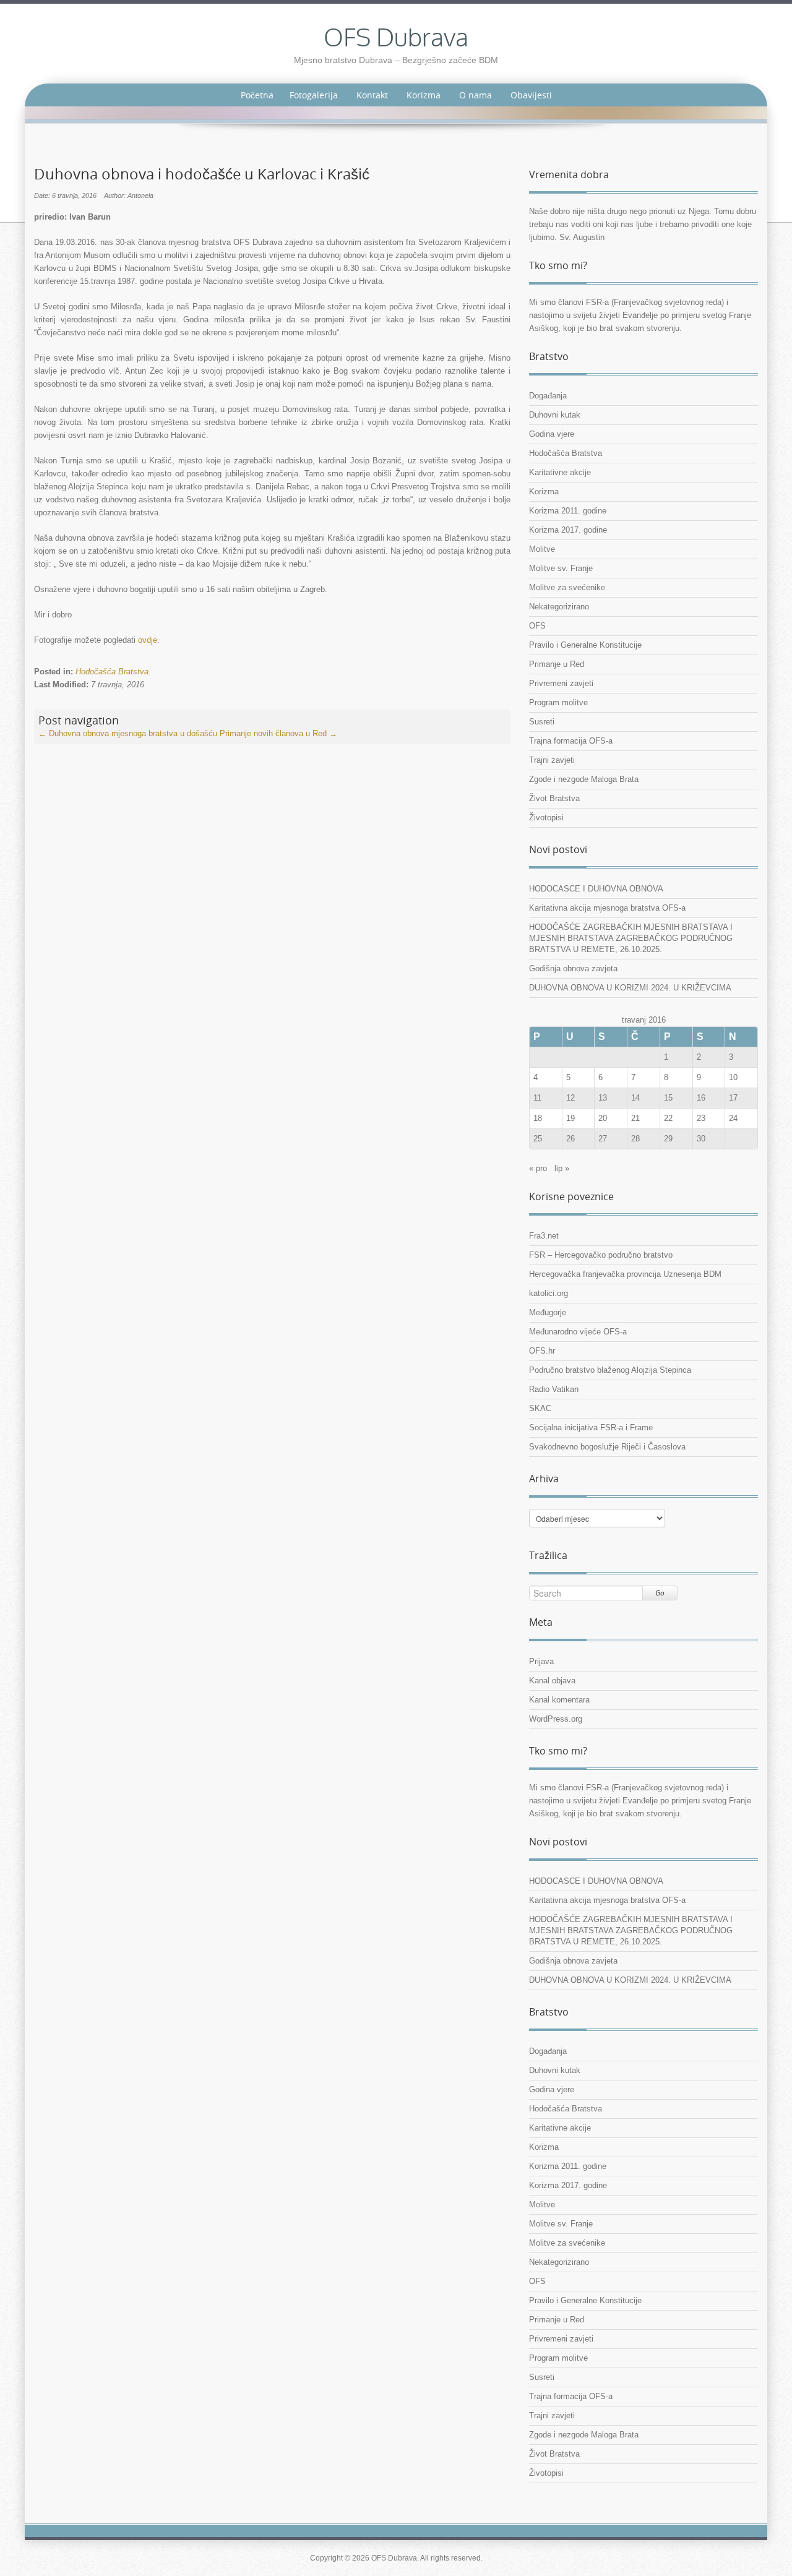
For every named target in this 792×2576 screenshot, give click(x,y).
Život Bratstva (554, 798)
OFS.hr (542, 1351)
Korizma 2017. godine (568, 530)
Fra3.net (544, 1236)
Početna (257, 95)
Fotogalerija (314, 95)
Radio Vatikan (554, 1389)
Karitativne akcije (560, 472)
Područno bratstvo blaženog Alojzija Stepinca (610, 1370)
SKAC (540, 1408)
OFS (537, 626)
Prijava (541, 1661)
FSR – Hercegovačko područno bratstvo (601, 1255)
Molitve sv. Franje (561, 568)
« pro (538, 1168)
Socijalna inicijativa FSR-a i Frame (591, 1428)
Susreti (542, 722)
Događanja (548, 396)
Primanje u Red (557, 664)
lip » (562, 1168)
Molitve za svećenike (567, 587)
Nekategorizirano (559, 607)
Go (660, 1593)
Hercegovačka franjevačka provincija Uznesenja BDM (625, 1274)
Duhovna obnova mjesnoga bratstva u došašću (128, 733)
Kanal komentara (559, 1700)
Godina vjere (552, 434)
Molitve (542, 549)
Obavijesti (531, 95)
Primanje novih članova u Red (278, 733)
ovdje (148, 640)
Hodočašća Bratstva (112, 672)
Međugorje (548, 1312)
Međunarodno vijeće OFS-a (578, 1332)
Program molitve (558, 702)
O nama (476, 95)
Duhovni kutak (555, 415)
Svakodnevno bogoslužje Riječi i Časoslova (607, 1447)
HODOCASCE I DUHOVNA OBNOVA (596, 889)
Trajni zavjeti (552, 760)
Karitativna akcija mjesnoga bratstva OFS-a (607, 908)
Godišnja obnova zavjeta (573, 968)
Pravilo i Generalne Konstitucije (585, 645)
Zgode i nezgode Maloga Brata (584, 779)
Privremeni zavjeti (561, 683)
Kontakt (372, 95)
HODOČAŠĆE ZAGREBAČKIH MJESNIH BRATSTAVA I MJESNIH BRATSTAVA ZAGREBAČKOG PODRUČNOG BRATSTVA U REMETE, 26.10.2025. (631, 938)
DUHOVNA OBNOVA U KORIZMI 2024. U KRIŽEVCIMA (630, 988)
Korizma (424, 95)
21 (635, 1118)
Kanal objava (552, 1681)
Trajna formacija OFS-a (571, 741)
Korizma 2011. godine (568, 511)
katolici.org (549, 1293)
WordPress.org (556, 1719)
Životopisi (546, 818)
